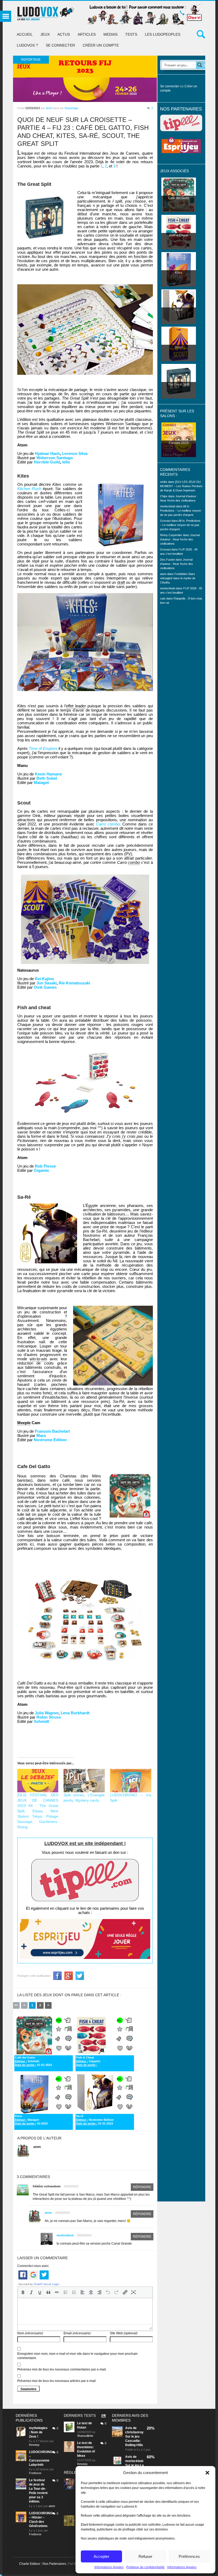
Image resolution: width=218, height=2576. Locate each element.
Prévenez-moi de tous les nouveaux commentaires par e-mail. (62, 2369)
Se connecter (60, 45)
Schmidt (41, 1721)
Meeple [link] (24, 1423)
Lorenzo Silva (75, 453)
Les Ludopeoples (163, 34)
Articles (87, 34)
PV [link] (128, 854)
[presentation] (23, 2292)
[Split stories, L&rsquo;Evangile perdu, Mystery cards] (84, 1781)
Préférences (189, 2556)
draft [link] (121, 582)
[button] (207, 2473)
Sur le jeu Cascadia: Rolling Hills (134, 2441)
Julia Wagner (47, 1713)
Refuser (145, 2556)
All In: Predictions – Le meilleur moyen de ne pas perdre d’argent (181, 511)
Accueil (25, 34)
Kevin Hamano (48, 774)
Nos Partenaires (54, 2564)
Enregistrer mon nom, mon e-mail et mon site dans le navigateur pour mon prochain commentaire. (77, 2356)
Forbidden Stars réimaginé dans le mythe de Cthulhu (178, 578)
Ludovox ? (27, 45)
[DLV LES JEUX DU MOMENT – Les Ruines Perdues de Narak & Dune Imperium (181, 486)
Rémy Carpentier (171, 535)
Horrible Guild (47, 462)
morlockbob (65, 2235)
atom (49, 108)
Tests (131, 34)
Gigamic (41, 1170)
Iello (66, 462)
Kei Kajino (44, 979)
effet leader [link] (76, 706)
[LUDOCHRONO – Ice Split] (131, 1781)
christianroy (134, 2432)
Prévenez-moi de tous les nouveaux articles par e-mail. (57, 2381)
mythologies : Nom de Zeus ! (38, 2432)
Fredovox (35, 2473)
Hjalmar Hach (47, 453)
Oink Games (45, 987)
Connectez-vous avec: (33, 2266)
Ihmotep (34, 2445)
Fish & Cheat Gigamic (88, 2061)
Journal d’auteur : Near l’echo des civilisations (180, 539)
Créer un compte (101, 45)
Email (77, 2333)
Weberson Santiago (55, 458)
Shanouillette (85, 2436)
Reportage (71, 108)
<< (16, 2005)
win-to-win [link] (38, 1359)
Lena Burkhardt (75, 1713)
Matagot (41, 782)
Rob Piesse (45, 1166)
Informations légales (109, 2567)
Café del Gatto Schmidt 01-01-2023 (33, 2061)
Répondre (142, 2187)
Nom (30, 2333)
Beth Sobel (47, 778)
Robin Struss (49, 1717)
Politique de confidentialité (145, 2567)
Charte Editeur (30, 2564)
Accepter (101, 2556)
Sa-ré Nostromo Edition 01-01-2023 (95, 2120)
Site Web (124, 2333)
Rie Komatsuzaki (74, 983)
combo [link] (134, 862)
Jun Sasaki (47, 983)
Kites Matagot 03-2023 (31, 2120)
